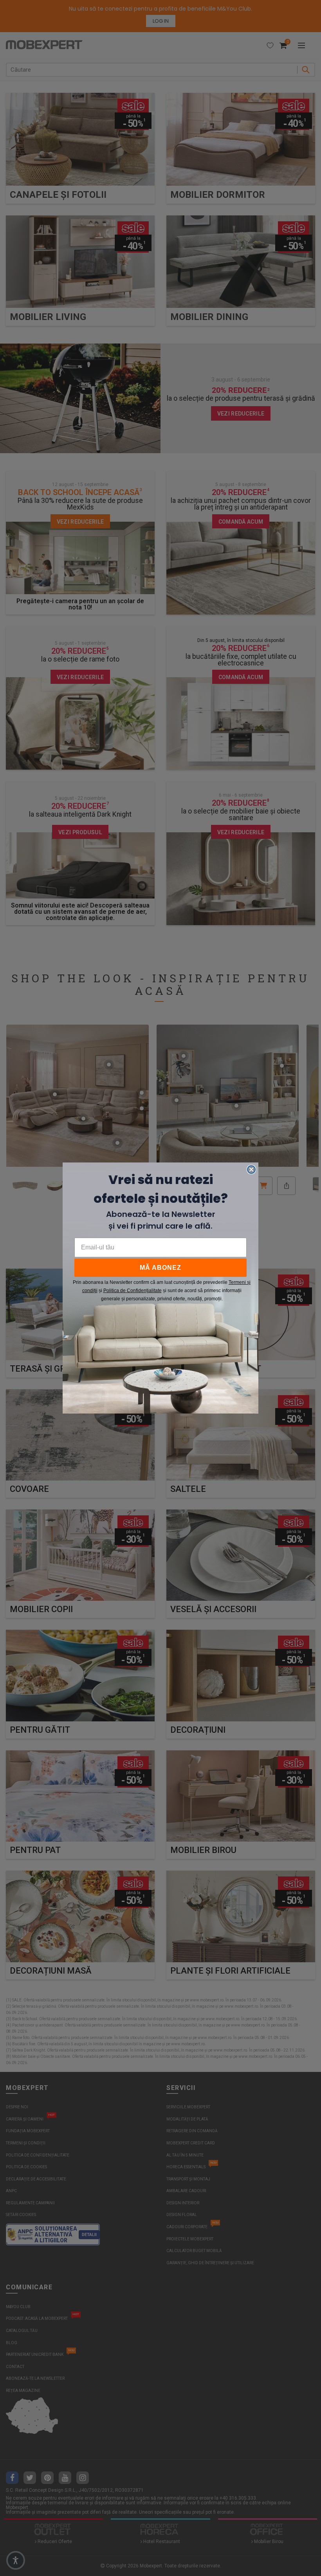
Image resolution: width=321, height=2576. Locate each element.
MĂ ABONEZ (160, 1268)
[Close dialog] (251, 1170)
